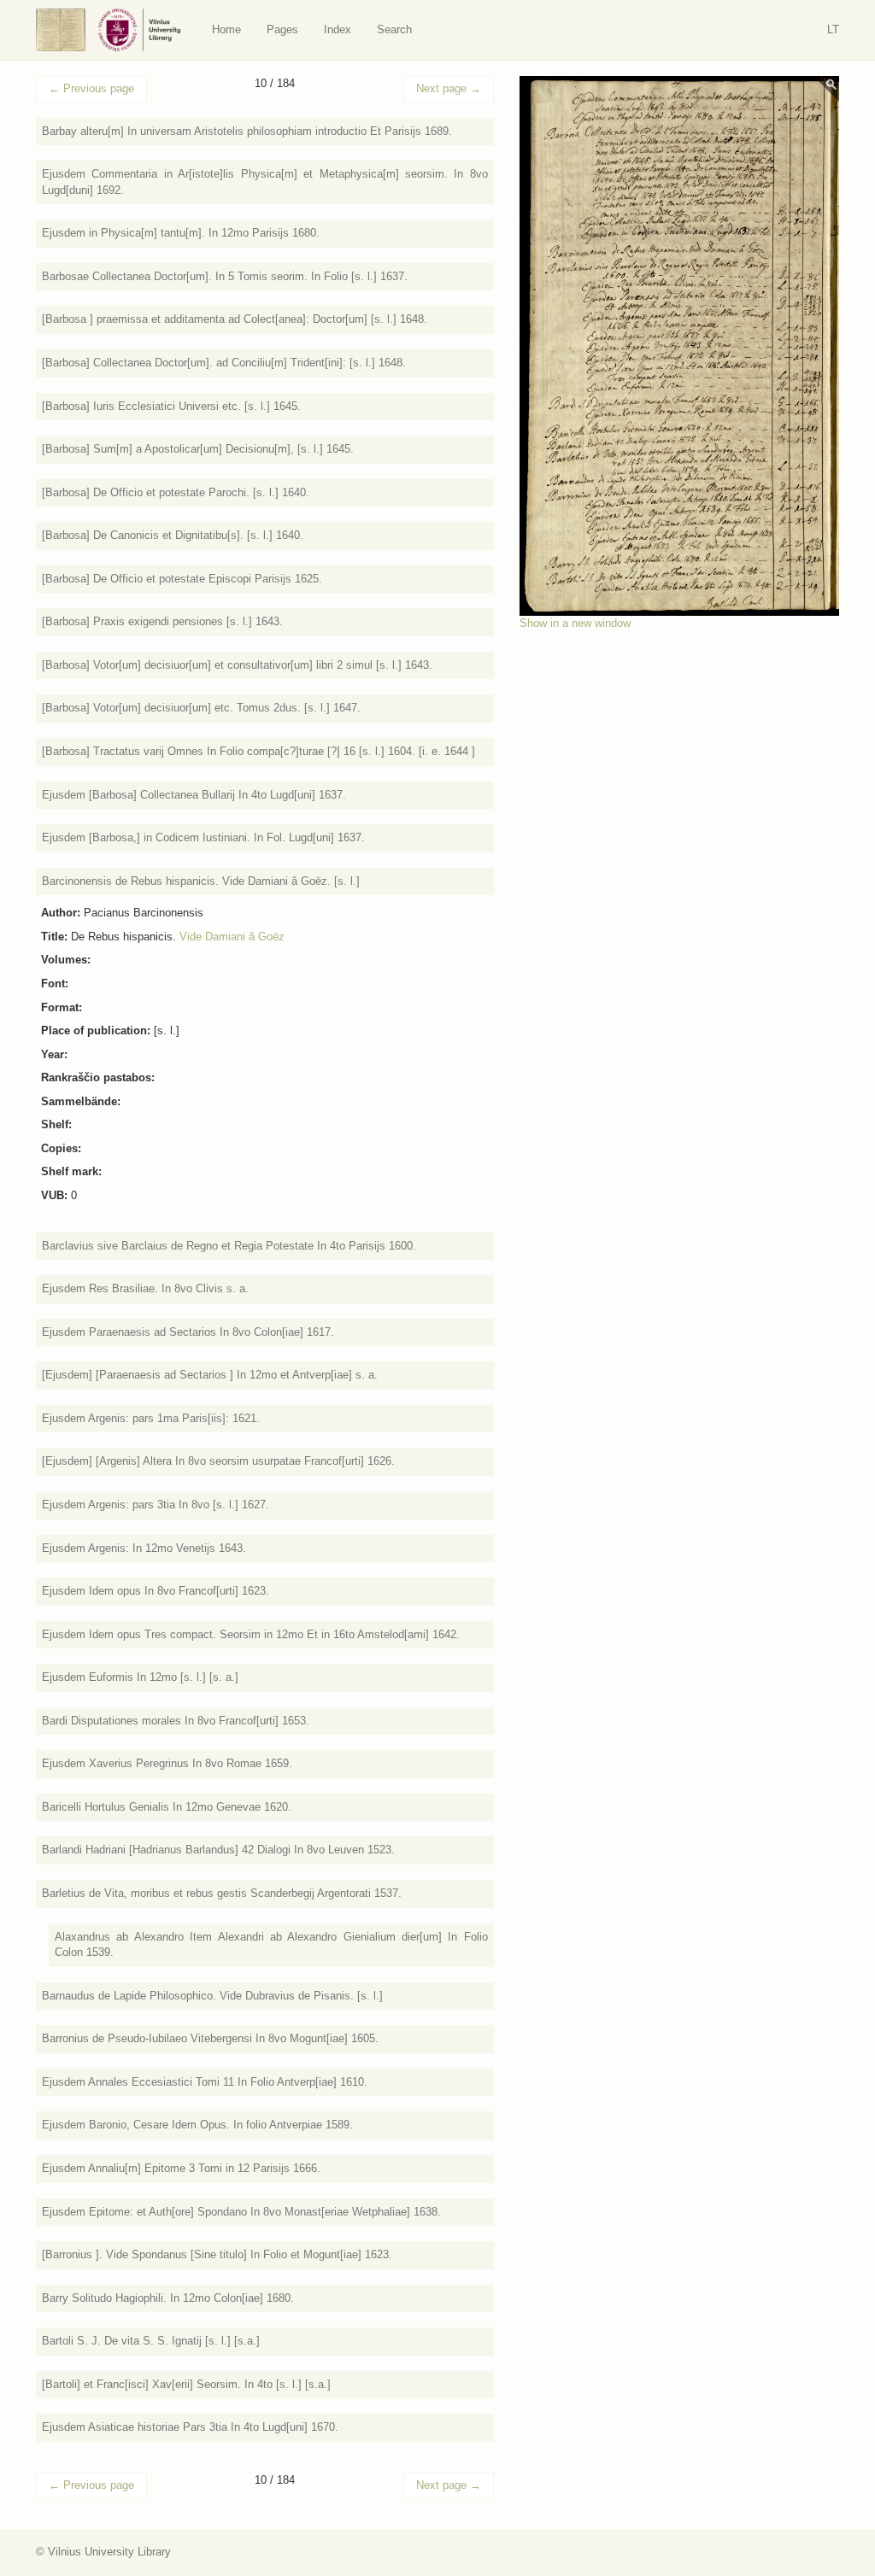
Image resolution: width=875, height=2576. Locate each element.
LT (833, 29)
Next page (449, 88)
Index (338, 29)
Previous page (91, 88)
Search (394, 29)
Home (226, 29)
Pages (282, 29)
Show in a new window (575, 623)
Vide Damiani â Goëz (232, 937)
